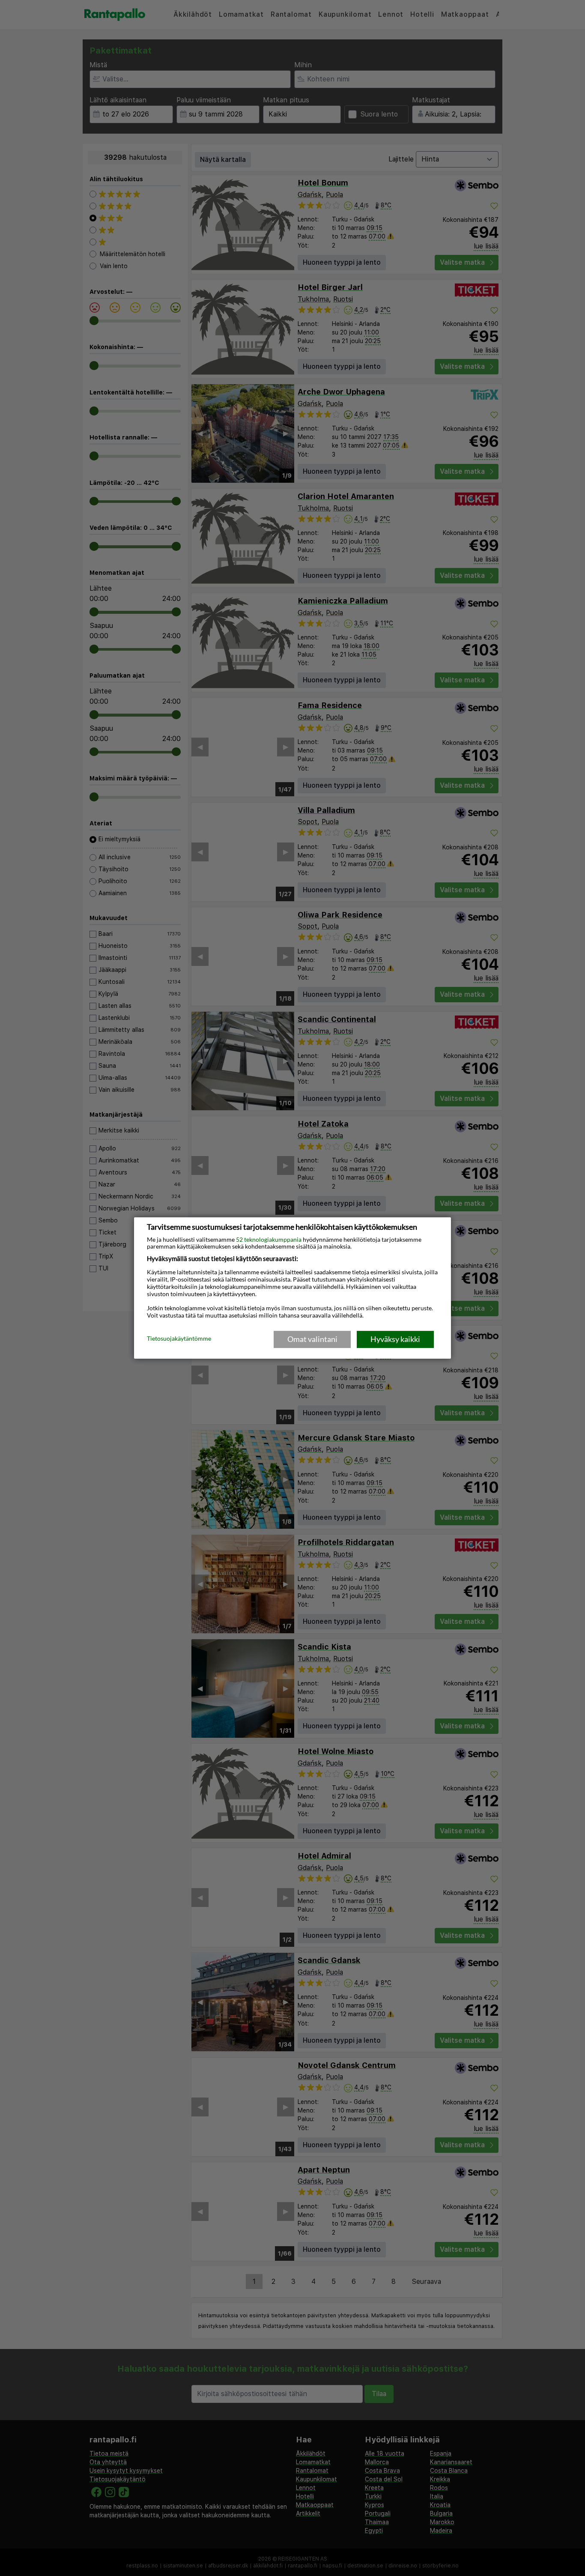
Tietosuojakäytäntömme (179, 1339)
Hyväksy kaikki (395, 1339)
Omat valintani (312, 1339)
